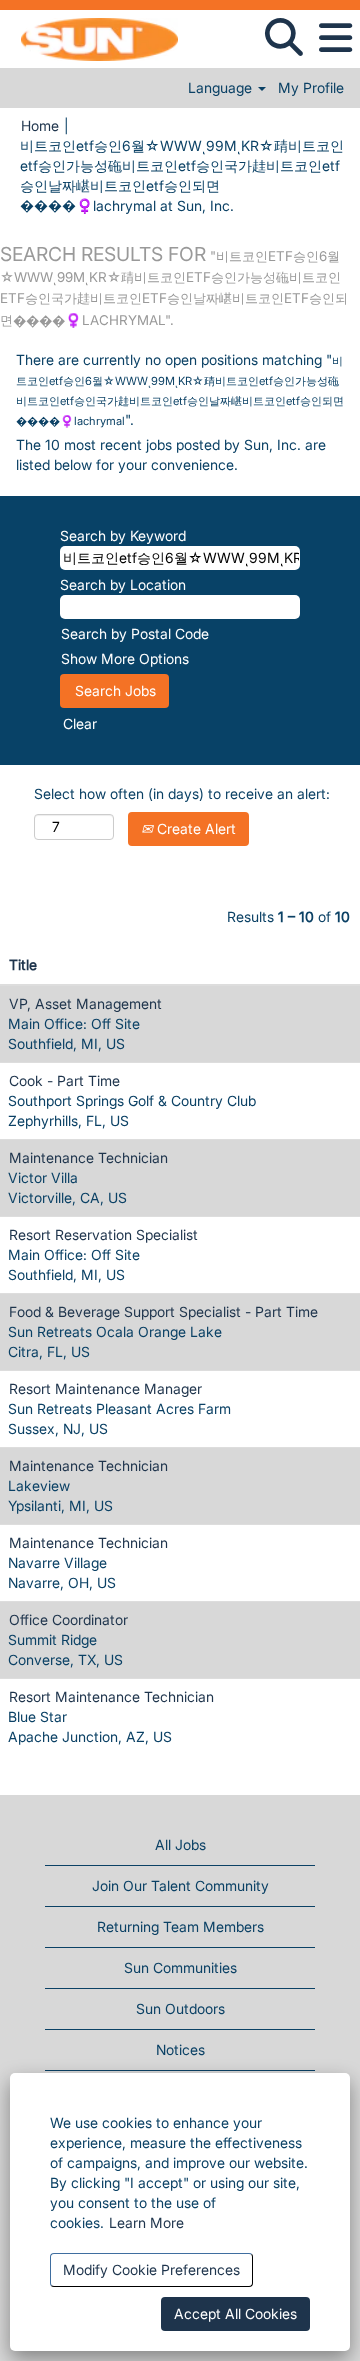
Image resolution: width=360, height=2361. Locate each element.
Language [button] (222, 88)
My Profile (311, 88)
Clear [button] (80, 723)
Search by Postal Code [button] (135, 633)
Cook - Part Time (64, 1080)
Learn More (146, 2222)
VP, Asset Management (85, 1003)
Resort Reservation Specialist (103, 1234)
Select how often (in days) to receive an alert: (182, 793)
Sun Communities (180, 1967)
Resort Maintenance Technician (111, 1696)
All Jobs (180, 1844)
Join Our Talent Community (180, 1885)
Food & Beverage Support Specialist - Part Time (163, 1311)
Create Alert (194, 828)
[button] (335, 38)
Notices (180, 2049)
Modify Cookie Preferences (151, 2269)
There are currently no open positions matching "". (180, 389)
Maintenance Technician (88, 1157)
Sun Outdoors (180, 2008)
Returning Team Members (180, 1926)
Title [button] (23, 964)
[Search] (283, 37)
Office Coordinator (68, 1619)
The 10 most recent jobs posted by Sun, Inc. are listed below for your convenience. (171, 454)
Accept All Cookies (235, 2313)
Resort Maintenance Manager (105, 1388)
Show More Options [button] (125, 658)
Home (40, 125)
